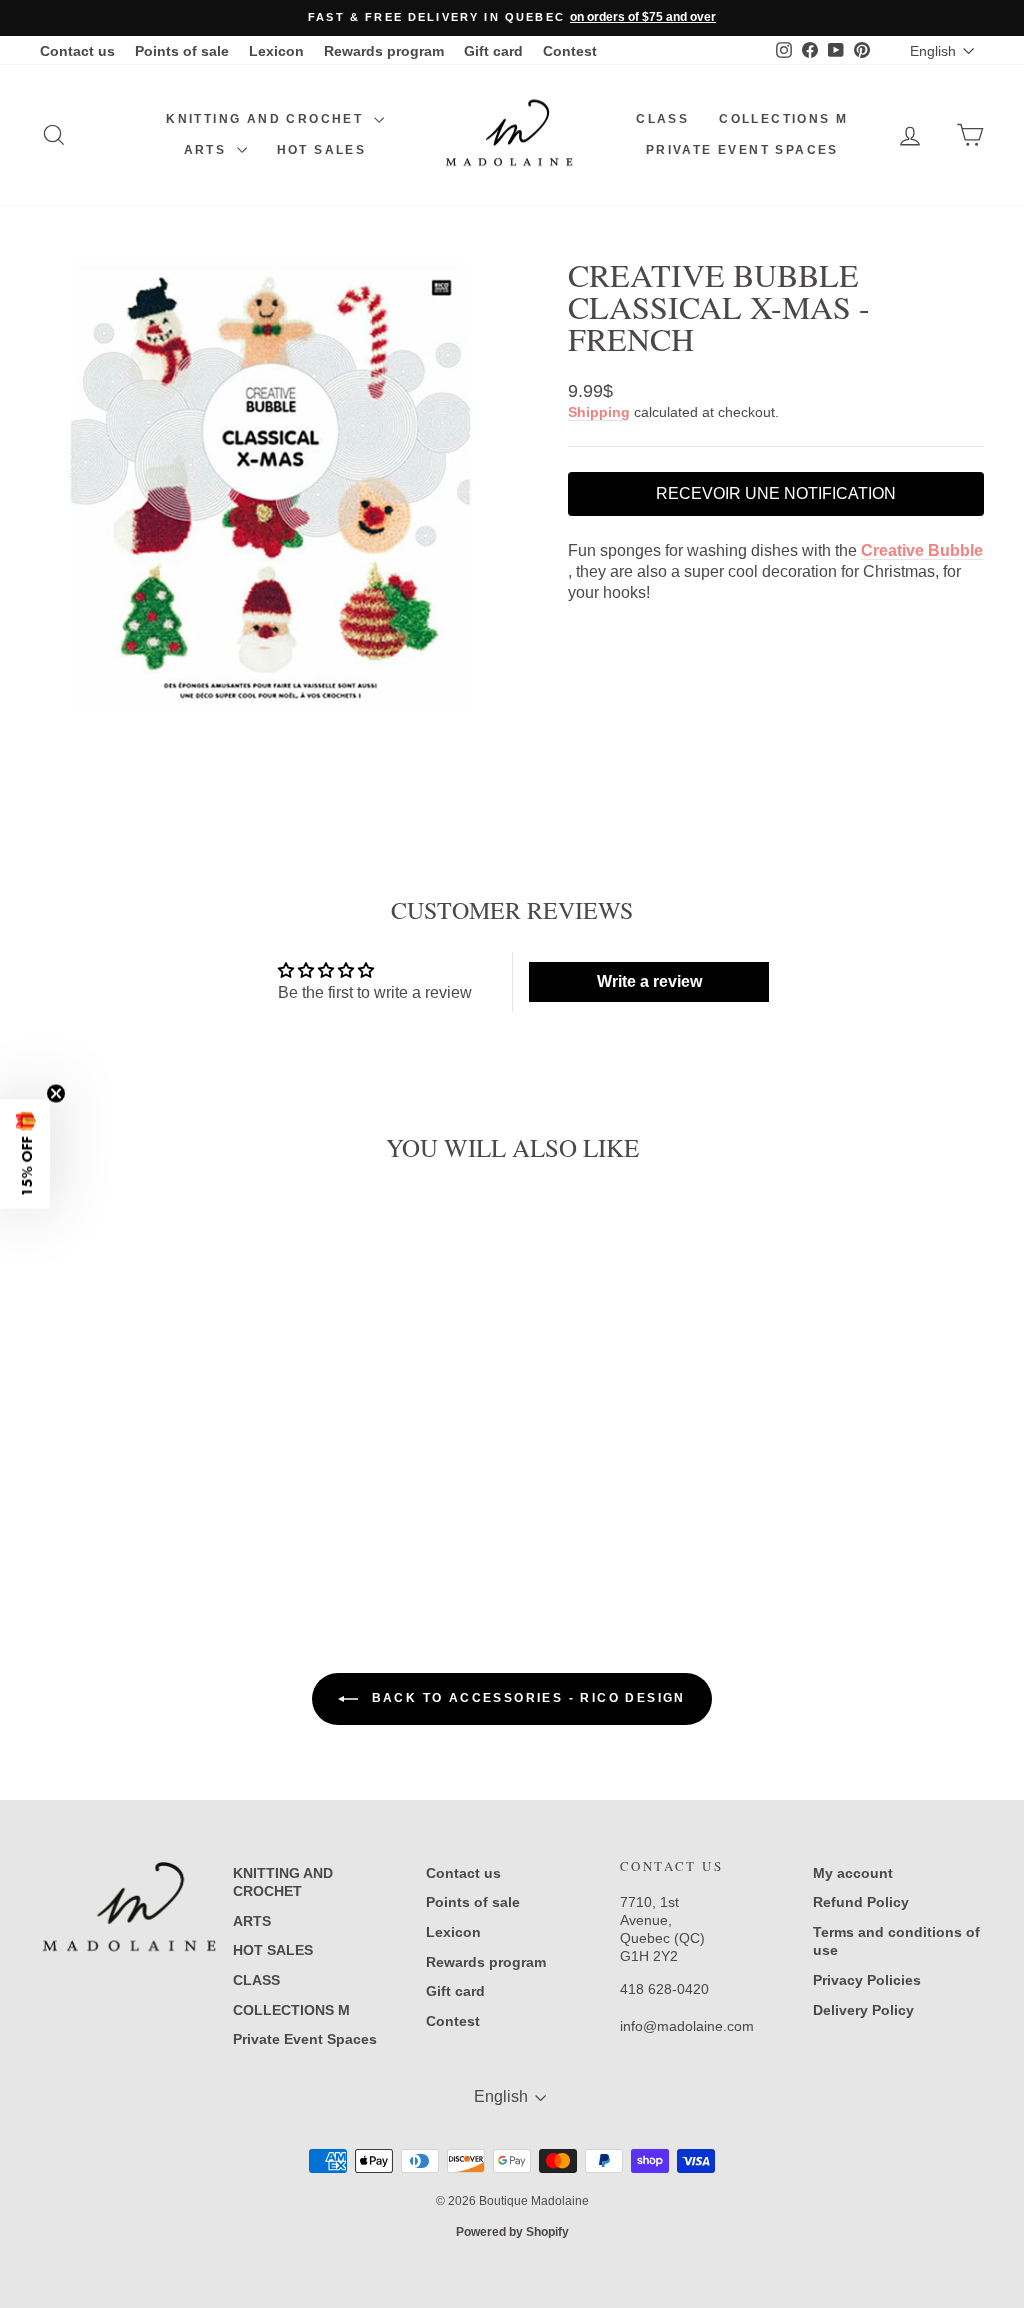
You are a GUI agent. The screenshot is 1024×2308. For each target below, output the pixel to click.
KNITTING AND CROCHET (267, 119)
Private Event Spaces (742, 150)
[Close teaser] (56, 1094)
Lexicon (276, 51)
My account (853, 1873)
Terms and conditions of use (896, 1941)
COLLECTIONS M (783, 119)
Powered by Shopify (512, 2232)
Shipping (599, 412)
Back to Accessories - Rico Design (526, 1698)
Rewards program (384, 51)
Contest (570, 51)
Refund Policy (861, 1902)
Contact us (77, 51)
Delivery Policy (863, 2010)
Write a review (649, 981)
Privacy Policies (867, 1980)
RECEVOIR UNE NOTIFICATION (776, 493)
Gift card (493, 51)
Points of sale (182, 51)
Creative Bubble (922, 550)
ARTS (208, 150)
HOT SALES (322, 150)
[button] (25, 1154)
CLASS (662, 119)
